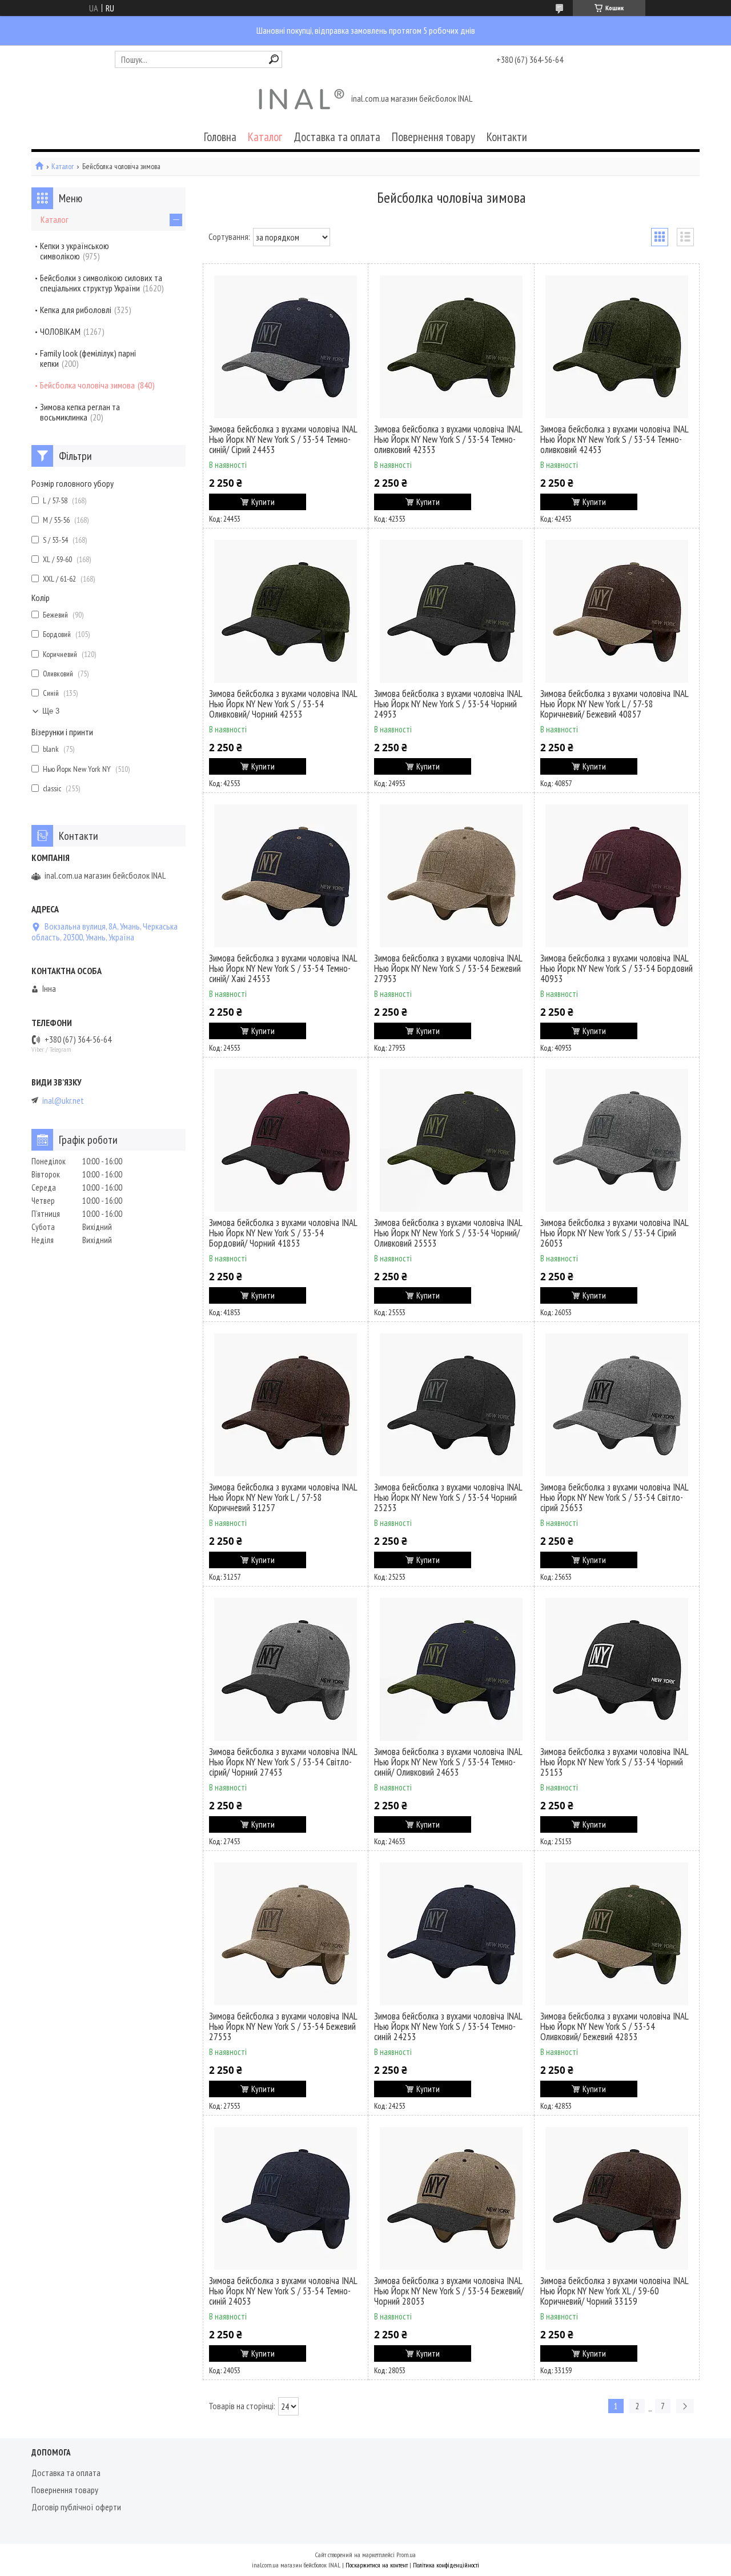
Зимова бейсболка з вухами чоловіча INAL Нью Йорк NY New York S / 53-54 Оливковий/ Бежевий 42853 (614, 2026)
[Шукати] (274, 59)
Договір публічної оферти (76, 2507)
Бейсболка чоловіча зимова (87, 385)
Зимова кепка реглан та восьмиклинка (80, 412)
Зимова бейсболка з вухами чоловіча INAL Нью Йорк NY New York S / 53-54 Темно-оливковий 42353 (448, 439)
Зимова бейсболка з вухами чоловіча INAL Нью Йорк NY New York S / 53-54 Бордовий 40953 (616, 968)
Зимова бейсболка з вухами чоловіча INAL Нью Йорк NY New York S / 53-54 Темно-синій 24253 (448, 2026)
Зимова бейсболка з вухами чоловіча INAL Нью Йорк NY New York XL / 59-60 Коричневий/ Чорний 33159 (614, 2291)
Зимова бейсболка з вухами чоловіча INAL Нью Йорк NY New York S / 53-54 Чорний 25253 (448, 1497)
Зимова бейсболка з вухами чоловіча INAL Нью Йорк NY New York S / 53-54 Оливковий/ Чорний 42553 (283, 704)
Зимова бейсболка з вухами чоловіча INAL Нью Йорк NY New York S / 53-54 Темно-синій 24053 (283, 2291)
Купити (263, 502)
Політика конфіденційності (446, 2565)
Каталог (265, 137)
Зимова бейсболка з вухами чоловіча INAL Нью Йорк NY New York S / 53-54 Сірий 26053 (614, 1233)
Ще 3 (51, 711)
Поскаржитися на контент (377, 2565)
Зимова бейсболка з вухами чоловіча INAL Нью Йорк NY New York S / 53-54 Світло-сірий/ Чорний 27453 (283, 1762)
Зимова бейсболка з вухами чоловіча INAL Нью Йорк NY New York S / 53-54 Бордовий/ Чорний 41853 (283, 1233)
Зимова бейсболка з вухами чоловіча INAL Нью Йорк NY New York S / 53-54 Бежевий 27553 (283, 2026)
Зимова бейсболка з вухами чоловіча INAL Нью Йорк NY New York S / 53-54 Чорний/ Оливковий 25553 (448, 1233)
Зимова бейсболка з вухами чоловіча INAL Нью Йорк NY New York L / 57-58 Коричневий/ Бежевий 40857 (614, 704)
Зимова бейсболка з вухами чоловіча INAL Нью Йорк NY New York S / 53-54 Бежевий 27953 (448, 968)
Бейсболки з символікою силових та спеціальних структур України (101, 283)
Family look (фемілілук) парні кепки (88, 358)
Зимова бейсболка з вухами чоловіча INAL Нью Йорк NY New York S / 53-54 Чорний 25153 (614, 1762)
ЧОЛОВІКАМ (60, 331)
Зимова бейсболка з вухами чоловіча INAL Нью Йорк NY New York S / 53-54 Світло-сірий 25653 (614, 1497)
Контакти (507, 137)
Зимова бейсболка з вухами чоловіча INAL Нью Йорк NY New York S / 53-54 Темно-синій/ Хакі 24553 (283, 968)
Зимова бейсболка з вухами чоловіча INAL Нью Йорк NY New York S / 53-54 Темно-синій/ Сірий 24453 (283, 439)
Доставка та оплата (337, 137)
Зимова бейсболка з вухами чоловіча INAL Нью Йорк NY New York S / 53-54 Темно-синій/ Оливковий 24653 (448, 1762)
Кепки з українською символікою (75, 251)
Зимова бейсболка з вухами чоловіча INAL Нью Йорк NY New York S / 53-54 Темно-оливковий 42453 (614, 439)
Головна (220, 137)
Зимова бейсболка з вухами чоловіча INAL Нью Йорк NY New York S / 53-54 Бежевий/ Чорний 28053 (449, 2291)
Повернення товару (433, 137)
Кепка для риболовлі (76, 310)
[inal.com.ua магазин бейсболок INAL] (302, 99)
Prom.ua (406, 2555)
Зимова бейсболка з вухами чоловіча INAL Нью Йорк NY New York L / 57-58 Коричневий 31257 (283, 1497)
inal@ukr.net (63, 1101)
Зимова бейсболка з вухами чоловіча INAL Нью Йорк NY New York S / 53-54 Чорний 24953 (448, 704)
